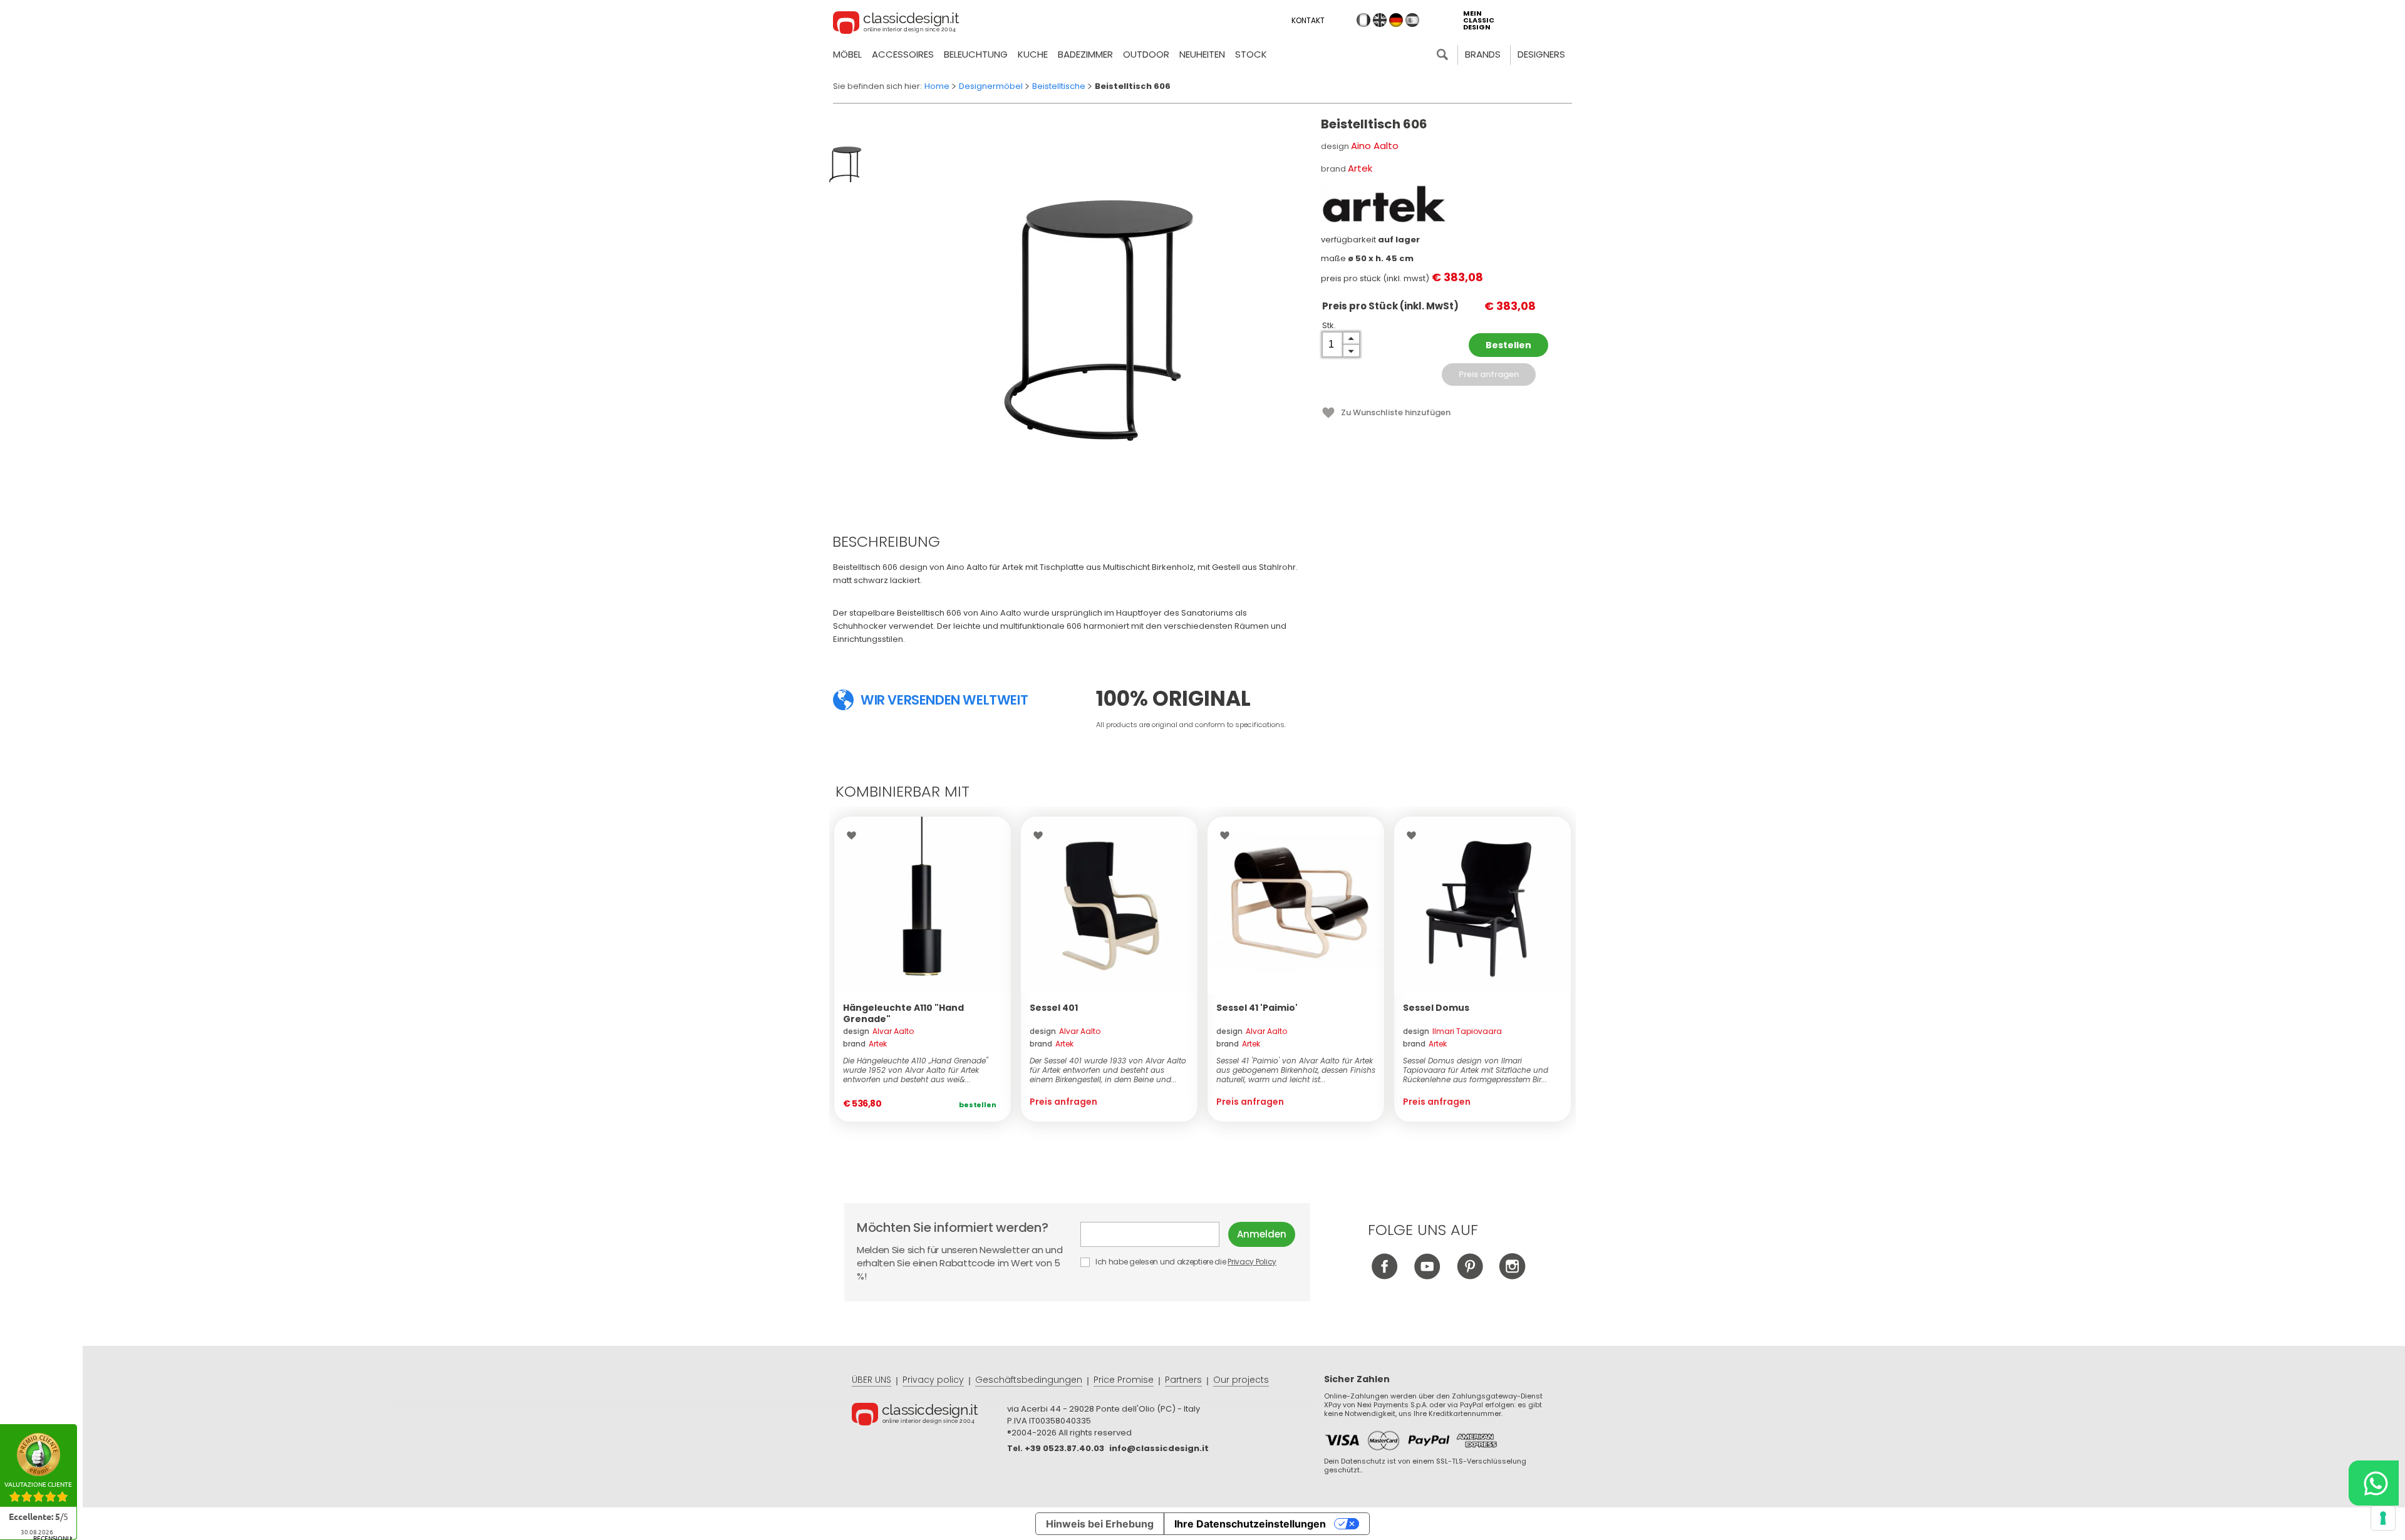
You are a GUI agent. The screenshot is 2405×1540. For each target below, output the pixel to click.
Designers (1541, 54)
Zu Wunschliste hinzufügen (1396, 412)
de (1396, 20)
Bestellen (1508, 345)
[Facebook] (1384, 1276)
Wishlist (855, 835)
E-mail (1154, 1234)
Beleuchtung (976, 54)
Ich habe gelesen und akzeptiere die (1185, 1262)
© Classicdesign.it (929, 1416)
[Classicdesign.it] (896, 24)
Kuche (1033, 54)
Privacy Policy (1252, 1262)
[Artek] (1384, 204)
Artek (1360, 168)
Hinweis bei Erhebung (1100, 1524)
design (878, 1031)
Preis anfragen (1489, 374)
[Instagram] (1512, 1276)
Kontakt (1308, 20)
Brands (1483, 54)
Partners (1183, 1380)
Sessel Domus (1436, 1008)
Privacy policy (933, 1380)
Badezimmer (1085, 54)
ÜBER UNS (871, 1380)
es (1412, 20)
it (1363, 20)
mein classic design (1479, 20)
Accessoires (903, 54)
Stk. (1329, 325)
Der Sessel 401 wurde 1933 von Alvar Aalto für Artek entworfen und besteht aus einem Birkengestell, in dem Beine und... (1108, 1070)
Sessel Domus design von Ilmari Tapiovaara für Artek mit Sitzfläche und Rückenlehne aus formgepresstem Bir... (1476, 1070)
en (1380, 20)
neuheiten (1202, 54)
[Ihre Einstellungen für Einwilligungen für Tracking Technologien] (2383, 1518)
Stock (1251, 54)
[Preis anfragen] (1109, 905)
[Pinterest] (1470, 1276)
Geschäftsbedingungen (1029, 1380)
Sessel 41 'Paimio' (1257, 1008)
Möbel (847, 54)
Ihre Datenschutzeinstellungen (1250, 1524)
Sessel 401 (1054, 1008)
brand (865, 1044)
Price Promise (1124, 1380)
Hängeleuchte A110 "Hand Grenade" (903, 1013)
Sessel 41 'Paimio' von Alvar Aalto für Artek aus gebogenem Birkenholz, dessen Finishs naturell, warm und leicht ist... (1296, 1070)
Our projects (1241, 1380)
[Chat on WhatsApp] (2374, 1483)
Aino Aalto (1375, 146)
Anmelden (1262, 1234)
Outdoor (1146, 54)
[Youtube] (1427, 1276)
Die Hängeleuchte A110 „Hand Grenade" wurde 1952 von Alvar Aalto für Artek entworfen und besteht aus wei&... (916, 1070)
